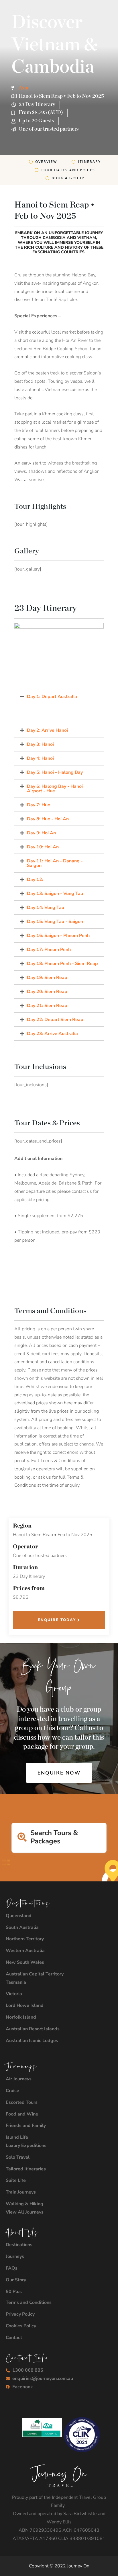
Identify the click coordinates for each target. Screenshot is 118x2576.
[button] (59, 697)
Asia (23, 88)
